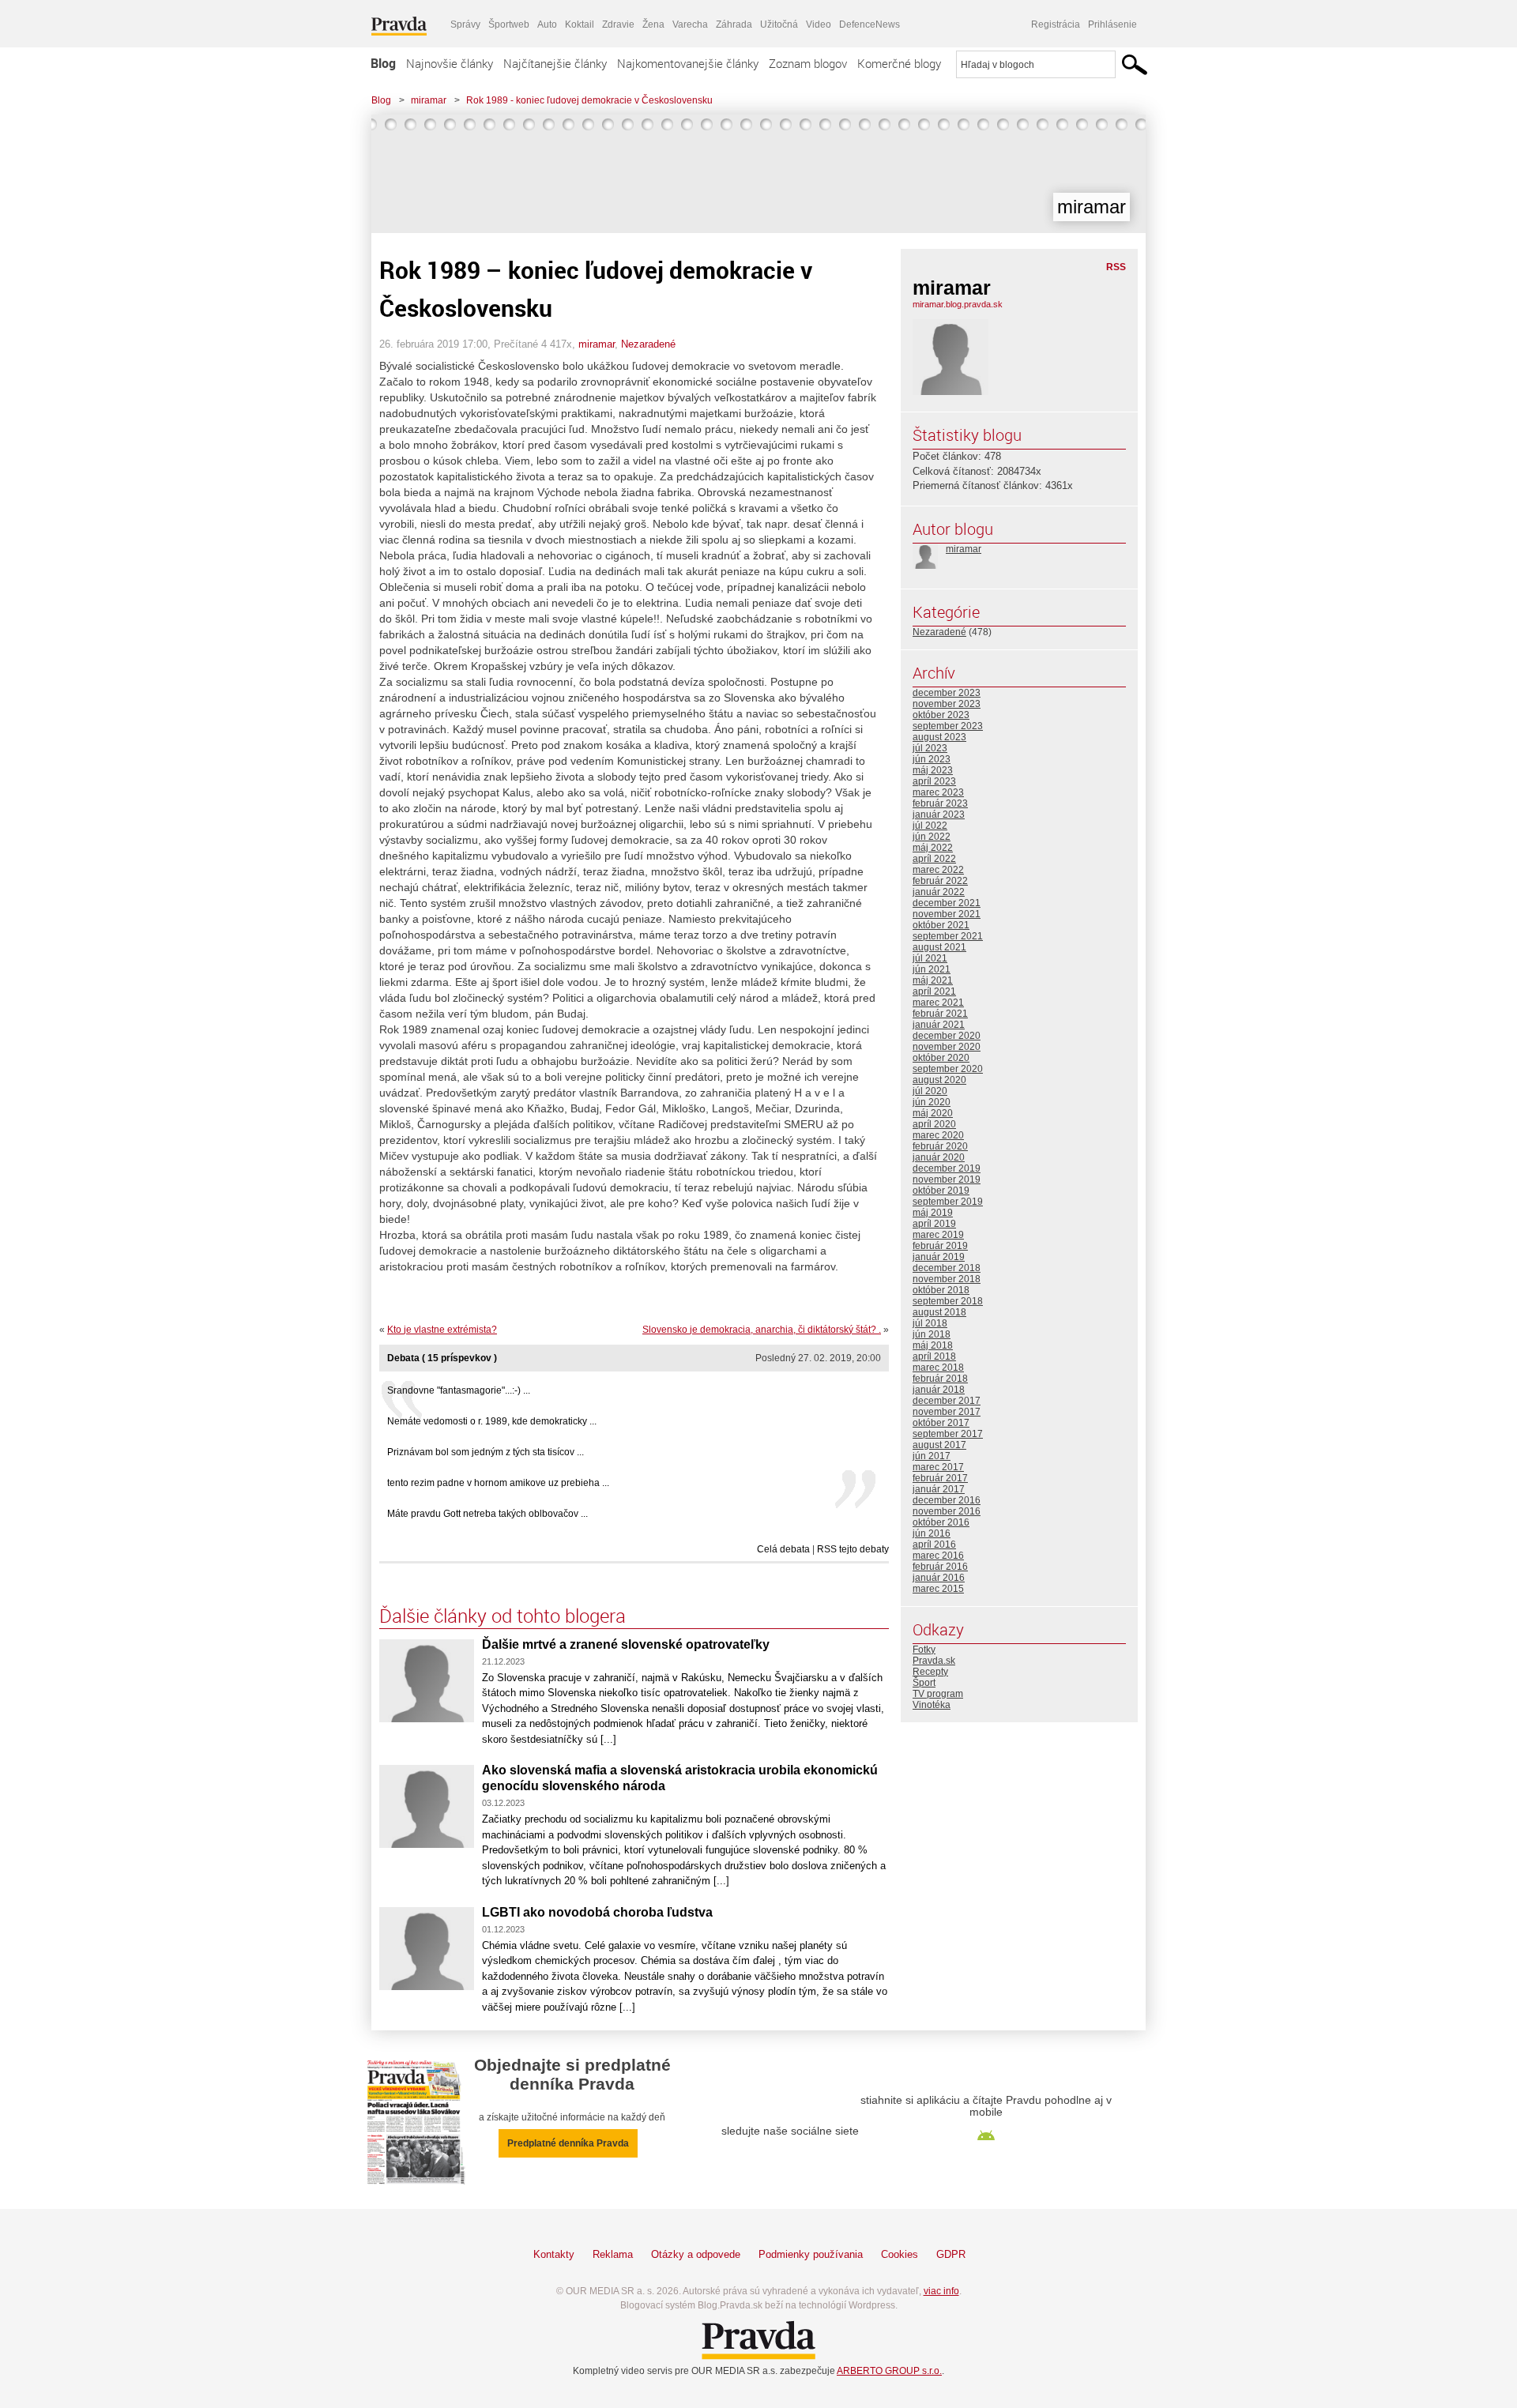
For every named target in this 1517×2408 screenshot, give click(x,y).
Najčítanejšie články (555, 63)
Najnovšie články (450, 63)
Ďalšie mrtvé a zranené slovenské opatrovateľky (626, 1644)
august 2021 (939, 947)
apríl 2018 (934, 1356)
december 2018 (947, 1268)
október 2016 (941, 1522)
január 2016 (939, 1578)
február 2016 (940, 1567)
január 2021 (939, 1025)
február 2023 (940, 803)
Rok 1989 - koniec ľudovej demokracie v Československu (589, 100)
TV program (938, 1694)
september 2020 (948, 1069)
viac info (941, 2291)
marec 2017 (938, 1467)
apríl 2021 (934, 991)
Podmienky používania (811, 2254)
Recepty (930, 1672)
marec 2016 (938, 1556)
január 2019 (939, 1257)
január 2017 (939, 1489)
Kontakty (554, 2254)
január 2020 (939, 1157)
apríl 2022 (934, 859)
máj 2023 (933, 770)
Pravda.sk (934, 1661)
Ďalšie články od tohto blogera (503, 1616)
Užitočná (779, 24)
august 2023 (939, 737)
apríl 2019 (934, 1224)
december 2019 (947, 1168)
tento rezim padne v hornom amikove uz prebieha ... (498, 1483)
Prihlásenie (1112, 24)
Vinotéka (932, 1705)
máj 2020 (933, 1113)
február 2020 (940, 1146)
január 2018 (939, 1390)
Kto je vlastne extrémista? (442, 1330)
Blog (383, 63)
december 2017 (947, 1401)
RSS (1116, 267)
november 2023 (947, 704)
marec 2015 (938, 1589)
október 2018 (941, 1290)
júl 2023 (930, 748)
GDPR (951, 2254)
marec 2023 (938, 792)
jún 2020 (932, 1102)
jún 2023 (932, 759)
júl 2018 (930, 1323)
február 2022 (940, 881)
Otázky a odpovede (696, 2254)
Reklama (613, 2254)
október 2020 (941, 1058)
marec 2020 (938, 1135)
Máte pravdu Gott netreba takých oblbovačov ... (487, 1514)
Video (819, 24)
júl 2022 (930, 826)
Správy (465, 24)
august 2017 (939, 1445)
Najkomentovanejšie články (688, 63)
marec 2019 (938, 1235)
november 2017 (947, 1412)
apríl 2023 (934, 781)
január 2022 (939, 892)
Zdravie (618, 24)
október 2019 (941, 1191)
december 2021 (947, 903)
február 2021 (940, 1014)
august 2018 (939, 1312)
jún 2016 (932, 1533)
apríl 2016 (934, 1545)
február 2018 (940, 1379)
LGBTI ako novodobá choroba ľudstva (597, 1912)
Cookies (900, 2254)
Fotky (924, 1650)
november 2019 (947, 1180)
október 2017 (941, 1423)
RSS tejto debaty (853, 1549)
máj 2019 (933, 1213)
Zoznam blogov (808, 63)
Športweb (509, 24)
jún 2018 (932, 1334)
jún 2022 (932, 837)
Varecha (690, 24)
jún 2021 (932, 969)
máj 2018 (933, 1345)
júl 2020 (930, 1091)
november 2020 (947, 1047)
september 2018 (948, 1301)
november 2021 (947, 914)
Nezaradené (648, 344)
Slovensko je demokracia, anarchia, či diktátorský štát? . (762, 1330)
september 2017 (948, 1434)
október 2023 (941, 715)
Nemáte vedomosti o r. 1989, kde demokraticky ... (492, 1421)
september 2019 (948, 1202)
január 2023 (939, 815)
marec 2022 (938, 870)
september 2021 (948, 936)
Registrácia (1056, 24)
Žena (653, 24)
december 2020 (947, 1036)
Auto (547, 24)
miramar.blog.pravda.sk (958, 304)
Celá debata (783, 1549)
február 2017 (940, 1478)
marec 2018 (938, 1368)
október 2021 (941, 925)
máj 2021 (933, 980)
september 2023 (948, 726)
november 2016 (947, 1511)
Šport (924, 1683)
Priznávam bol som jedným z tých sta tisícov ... (486, 1452)
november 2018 (947, 1279)
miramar (429, 100)
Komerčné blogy (899, 63)
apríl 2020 (934, 1124)
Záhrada (734, 24)
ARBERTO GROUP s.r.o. (889, 2371)
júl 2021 (930, 958)
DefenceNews (870, 24)
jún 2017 (932, 1456)
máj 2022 (933, 848)
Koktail (580, 24)
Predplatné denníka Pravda (568, 2143)
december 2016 (947, 1500)
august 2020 (939, 1080)
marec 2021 (938, 1003)
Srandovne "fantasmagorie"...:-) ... (459, 1390)
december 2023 (947, 693)
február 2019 (940, 1246)
